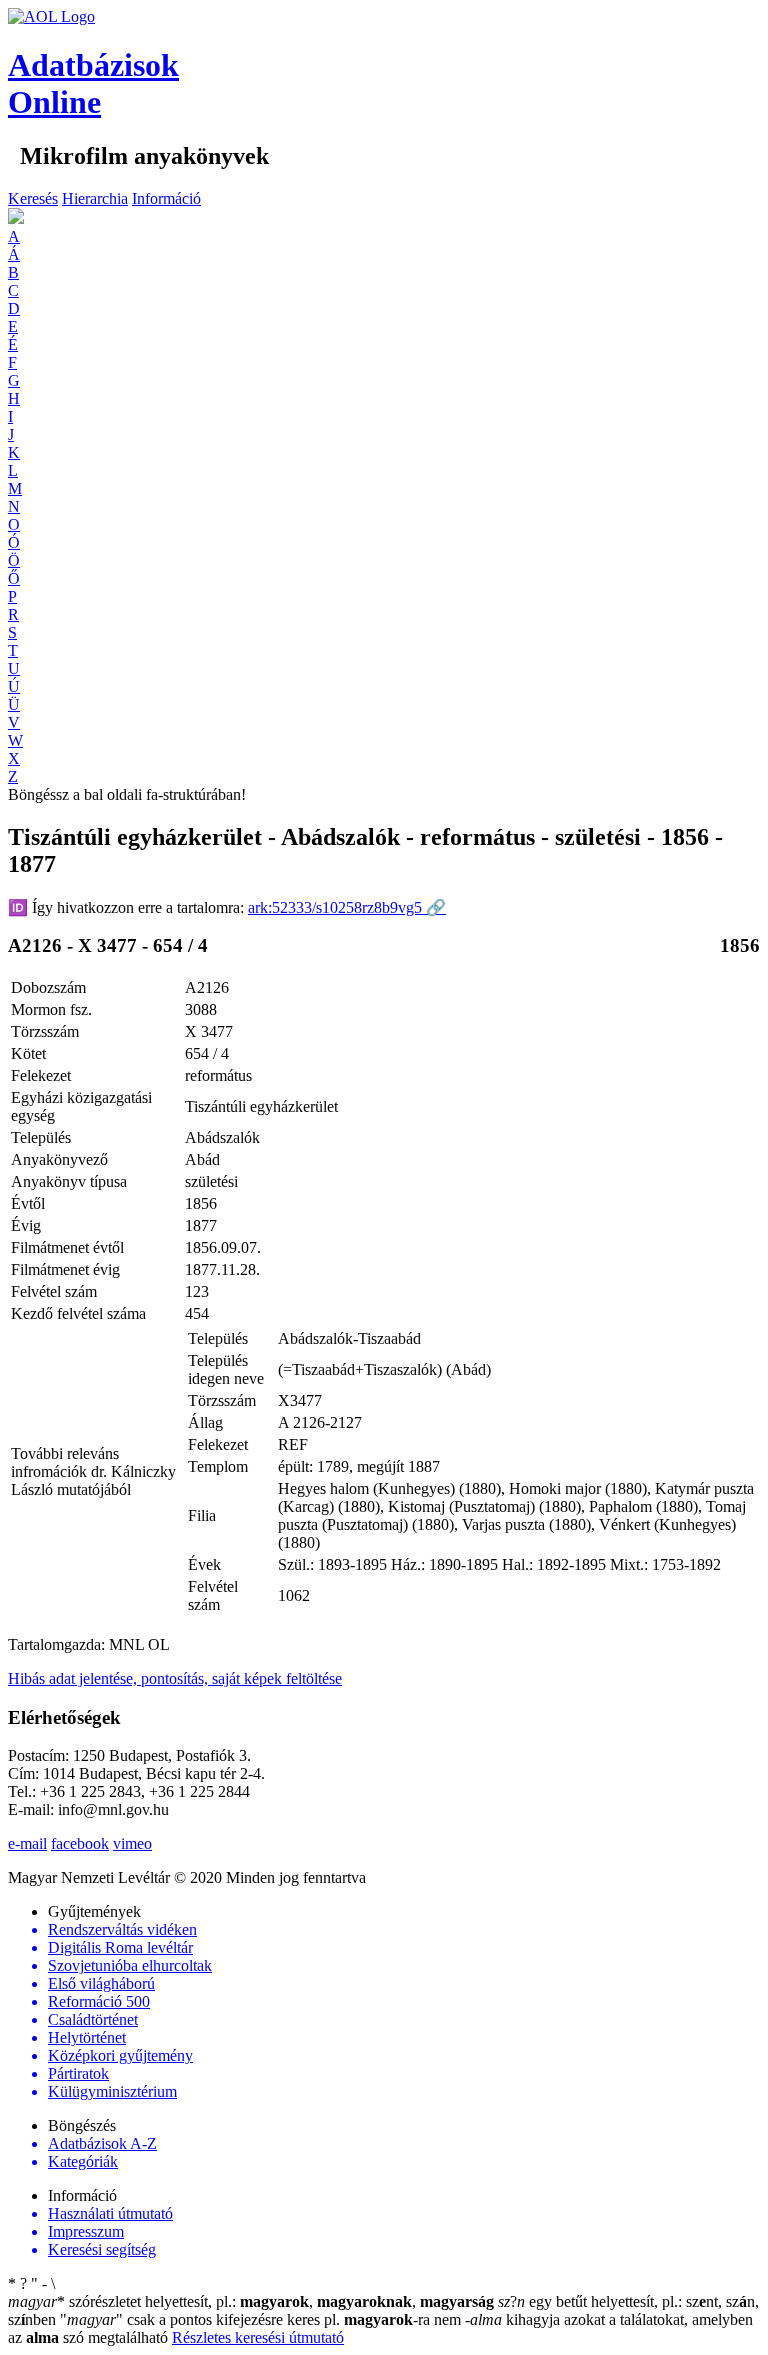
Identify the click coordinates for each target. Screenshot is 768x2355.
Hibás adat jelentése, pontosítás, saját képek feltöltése (175, 1678)
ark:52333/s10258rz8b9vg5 (347, 907)
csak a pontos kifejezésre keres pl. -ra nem (262, 2319)
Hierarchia (95, 198)
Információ (166, 198)
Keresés (33, 198)
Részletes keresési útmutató (258, 2337)
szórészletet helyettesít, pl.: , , (251, 2301)
